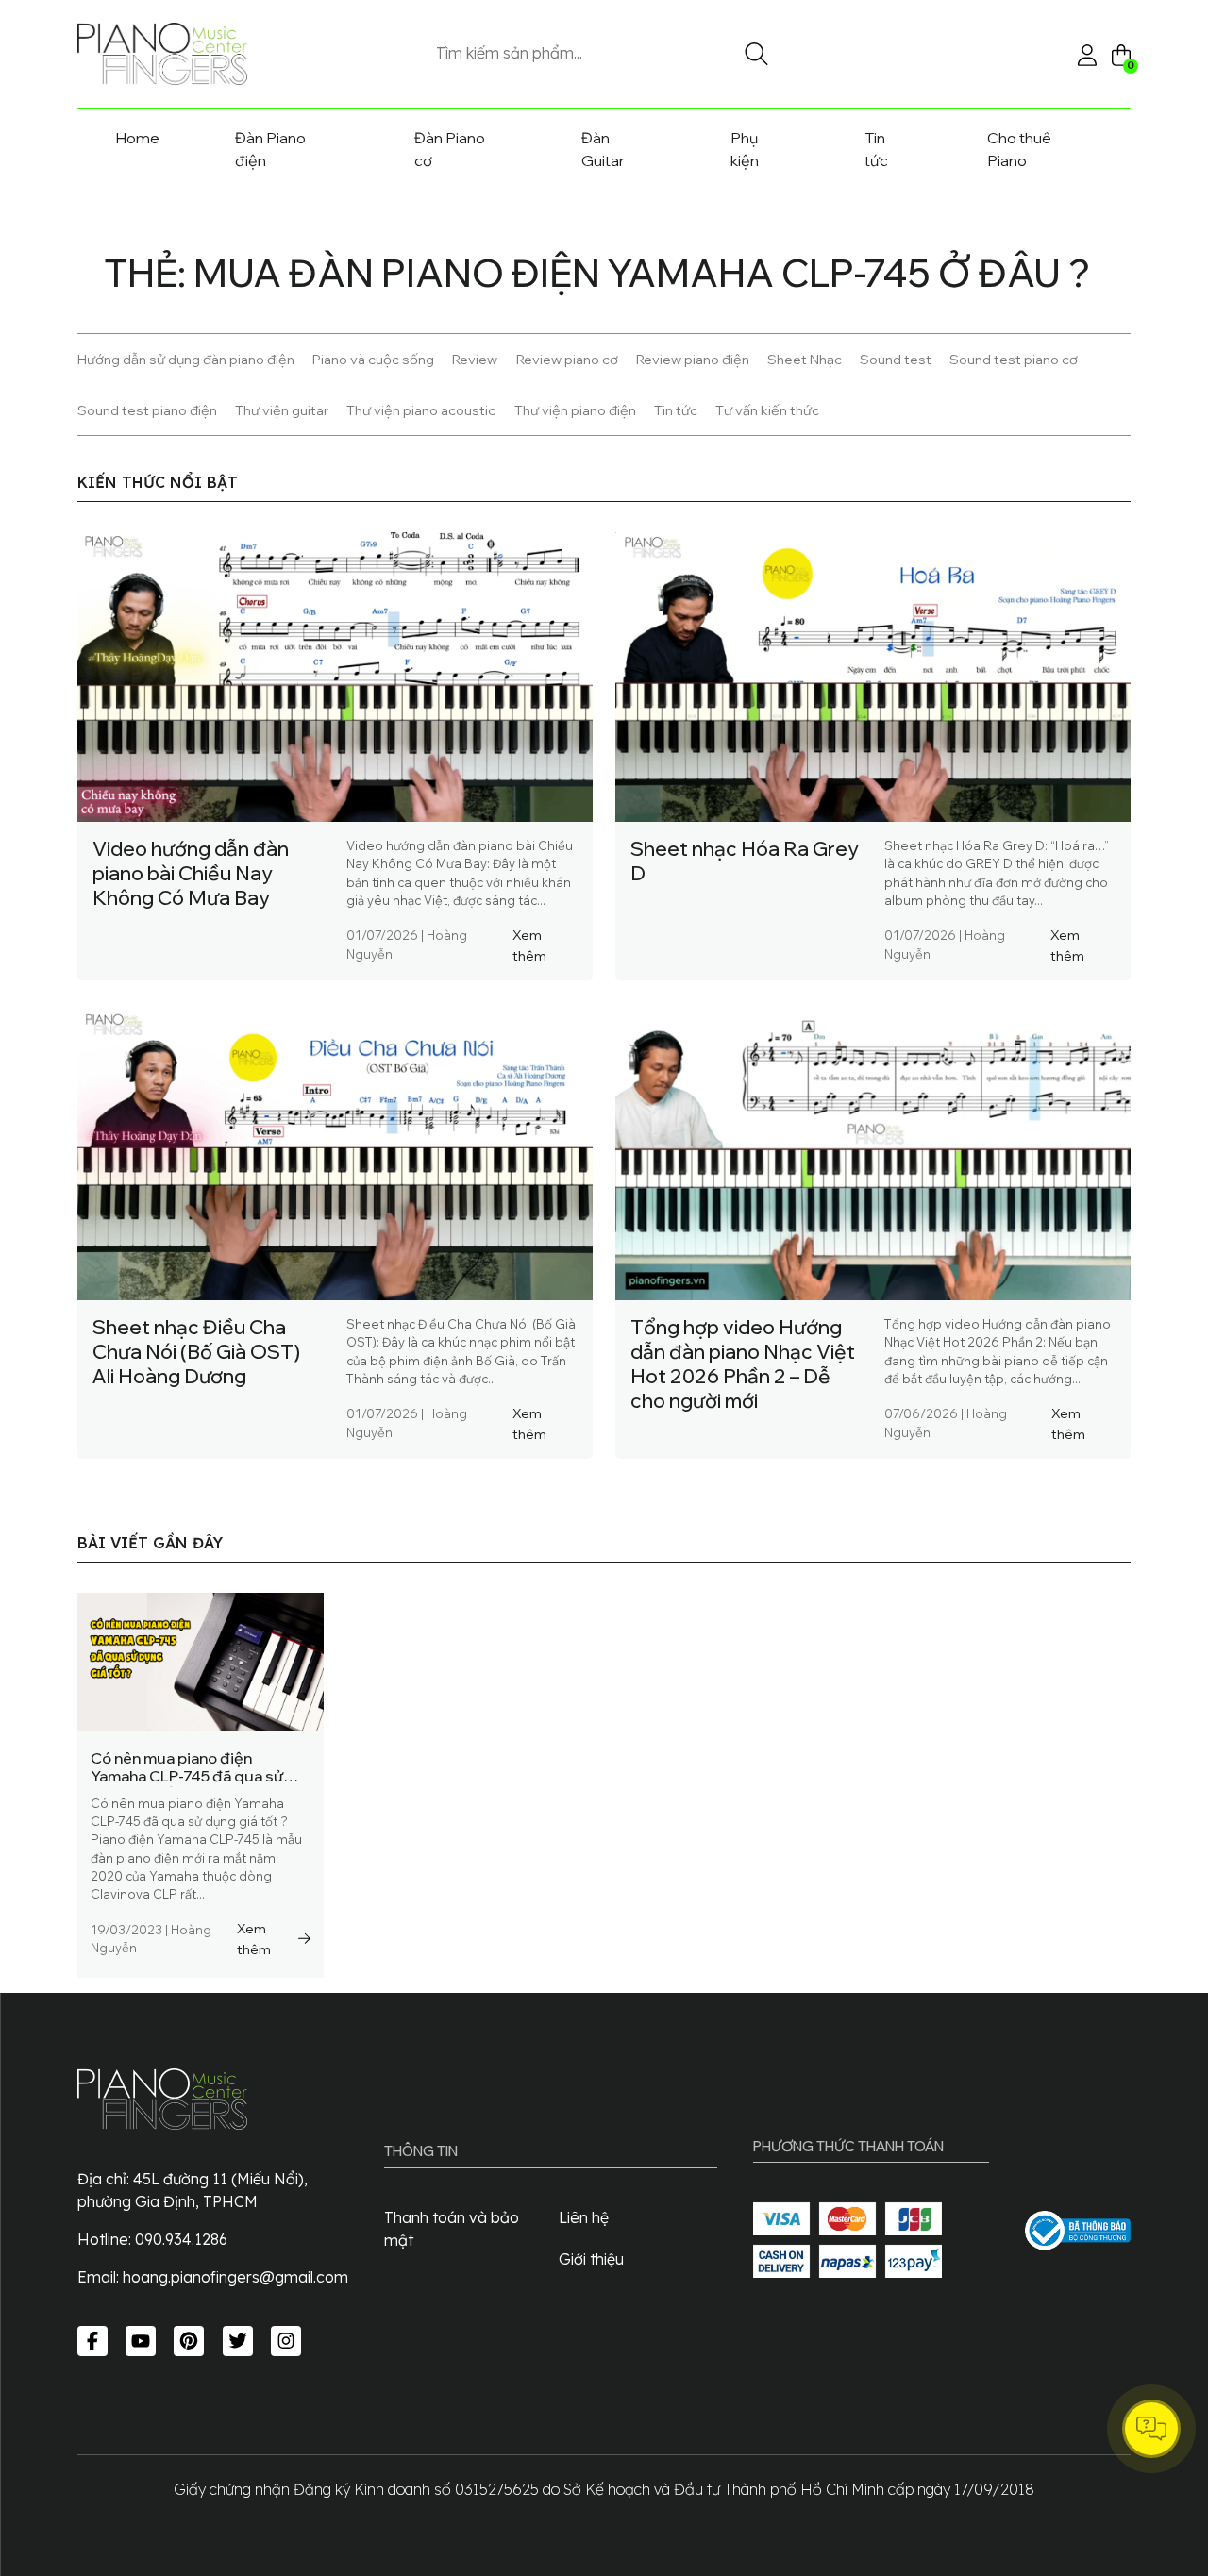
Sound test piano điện (147, 410)
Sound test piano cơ (1014, 359)
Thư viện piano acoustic (421, 410)
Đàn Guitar (603, 149)
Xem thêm (529, 945)
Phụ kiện (745, 149)
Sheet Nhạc (805, 359)
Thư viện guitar (282, 410)
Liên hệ (584, 2217)
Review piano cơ (567, 359)
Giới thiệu (591, 2259)
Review (475, 359)
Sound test (896, 359)
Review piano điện (693, 359)
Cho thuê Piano (1019, 149)
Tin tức (876, 149)
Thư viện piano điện (575, 410)
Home (137, 138)
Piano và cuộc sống (373, 359)
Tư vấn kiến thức (767, 410)
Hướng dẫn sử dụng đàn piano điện (186, 359)
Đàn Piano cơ (450, 149)
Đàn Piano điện (270, 149)
